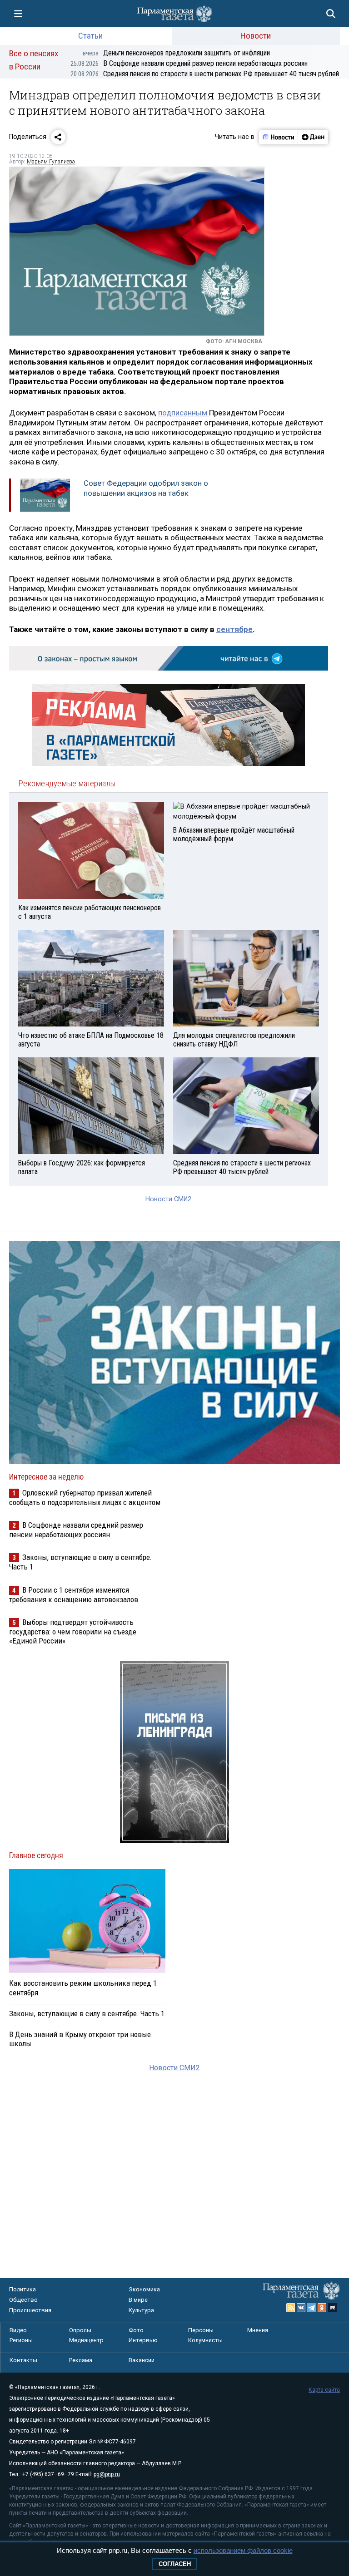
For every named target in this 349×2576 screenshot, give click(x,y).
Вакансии (142, 2360)
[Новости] (279, 137)
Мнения (258, 2330)
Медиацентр (86, 2340)
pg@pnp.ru (107, 2474)
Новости (256, 36)
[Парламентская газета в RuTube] (333, 2308)
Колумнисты (205, 2340)
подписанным (184, 413)
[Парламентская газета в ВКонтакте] (301, 2308)
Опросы (80, 2330)
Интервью (143, 2340)
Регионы (21, 2340)
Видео (18, 2330)
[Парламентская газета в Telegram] (312, 2308)
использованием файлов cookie (243, 2550)
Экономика (144, 2289)
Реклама (81, 2360)
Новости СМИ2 (168, 1199)
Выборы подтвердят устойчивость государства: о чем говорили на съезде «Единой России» (73, 1631)
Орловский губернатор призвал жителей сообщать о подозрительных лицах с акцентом (85, 1498)
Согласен (175, 2564)
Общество (23, 2300)
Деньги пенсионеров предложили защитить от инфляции (176, 53)
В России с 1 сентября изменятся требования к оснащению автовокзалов (74, 1595)
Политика (22, 2289)
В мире (138, 2300)
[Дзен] (313, 137)
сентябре (234, 629)
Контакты (23, 2360)
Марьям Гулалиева (51, 162)
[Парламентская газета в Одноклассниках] (322, 2308)
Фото (136, 2330)
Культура (141, 2310)
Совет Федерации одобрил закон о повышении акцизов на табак (146, 488)
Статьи (90, 36)
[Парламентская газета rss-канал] (291, 2308)
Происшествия (30, 2310)
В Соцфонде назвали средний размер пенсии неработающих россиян (189, 63)
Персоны (201, 2330)
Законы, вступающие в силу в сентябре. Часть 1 (87, 2013)
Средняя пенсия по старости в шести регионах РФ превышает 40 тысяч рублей (205, 74)
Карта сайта (324, 2390)
